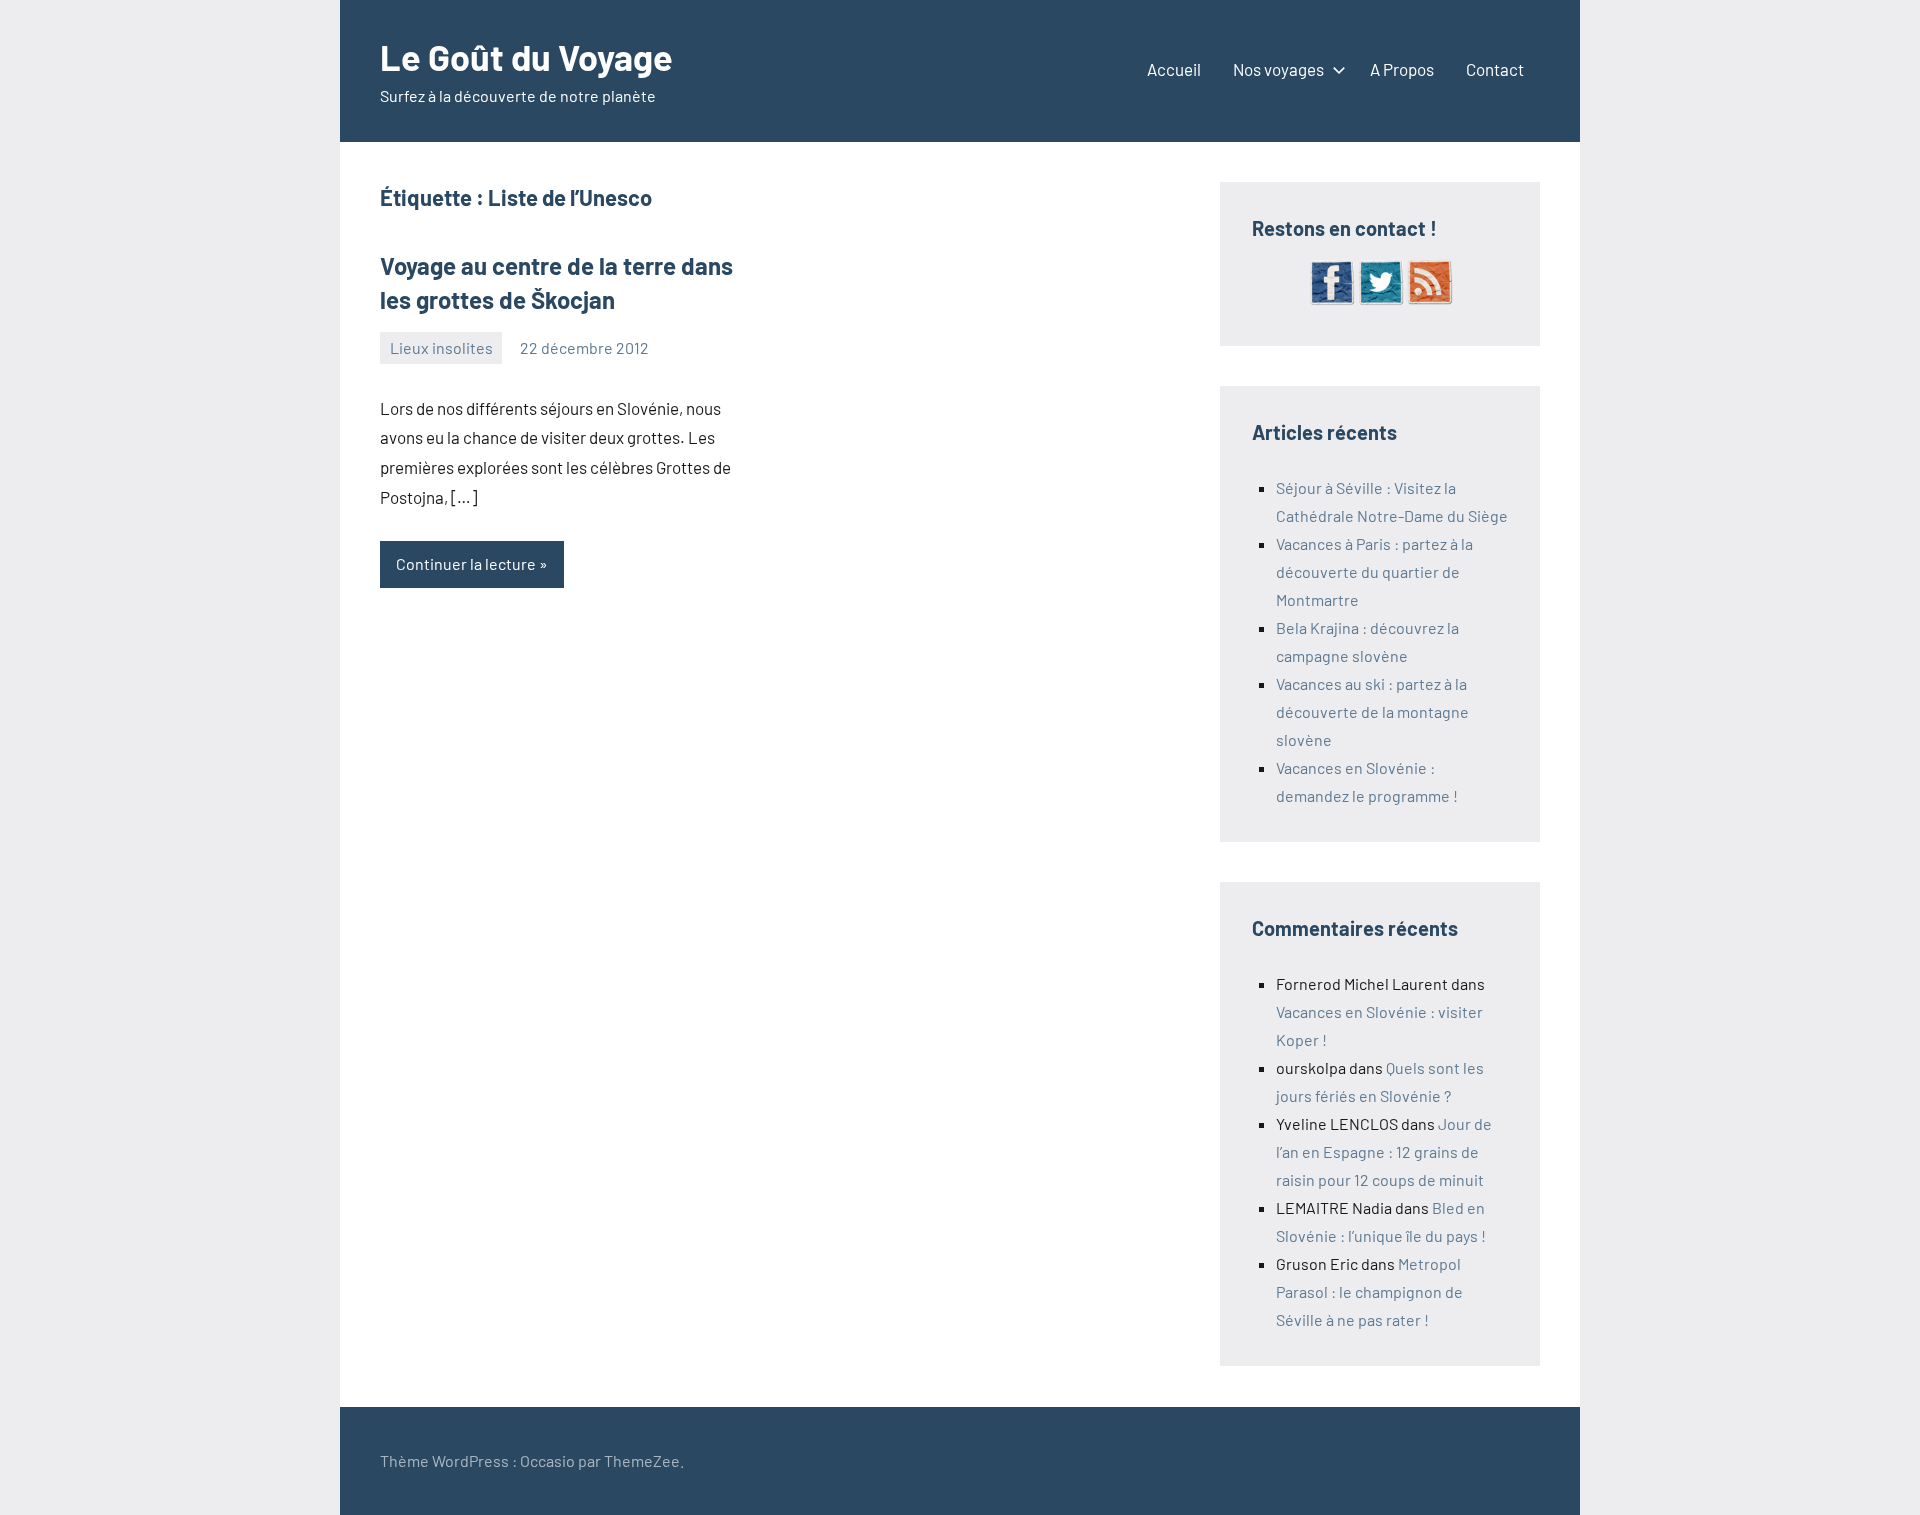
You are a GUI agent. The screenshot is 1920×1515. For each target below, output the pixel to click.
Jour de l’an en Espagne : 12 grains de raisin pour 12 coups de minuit (1384, 1151)
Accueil (1174, 69)
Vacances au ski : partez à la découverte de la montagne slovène (1372, 711)
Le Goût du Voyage (526, 56)
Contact (1495, 69)
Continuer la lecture (466, 563)
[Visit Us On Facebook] (1331, 299)
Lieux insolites (441, 347)
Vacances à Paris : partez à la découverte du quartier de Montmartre (1374, 571)
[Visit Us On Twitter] (1380, 299)
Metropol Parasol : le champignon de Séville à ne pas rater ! (1369, 1291)
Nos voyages (1278, 69)
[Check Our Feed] (1429, 299)
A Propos (1402, 69)
